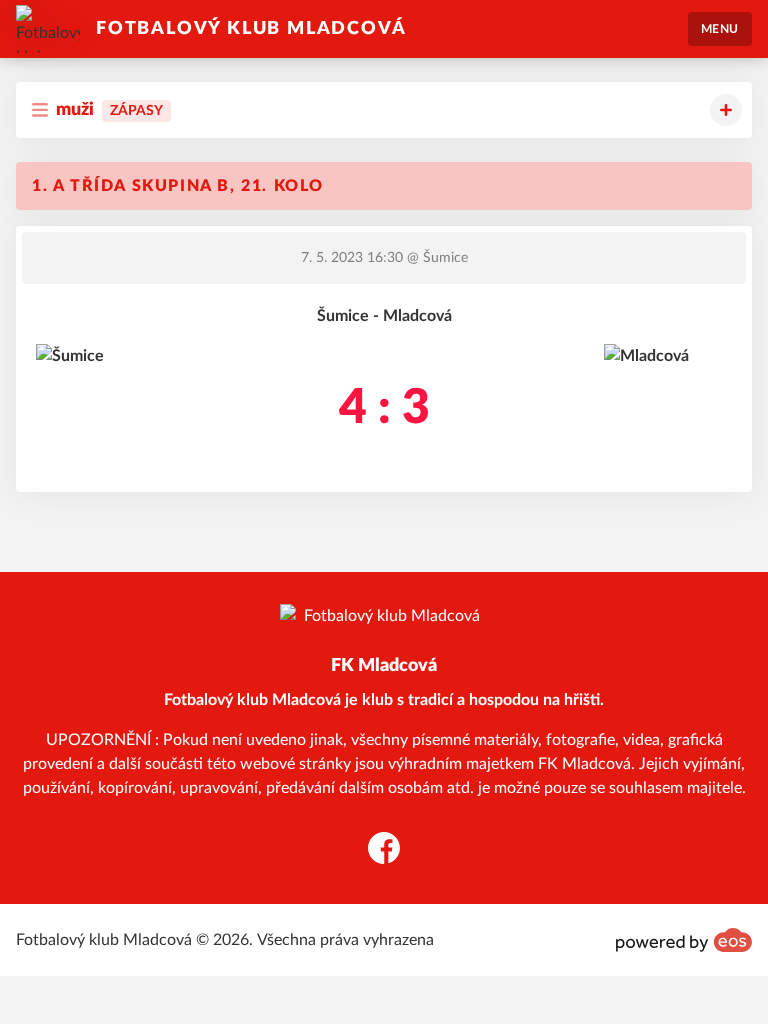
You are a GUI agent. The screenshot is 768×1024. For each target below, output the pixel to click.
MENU (720, 29)
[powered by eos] (684, 940)
